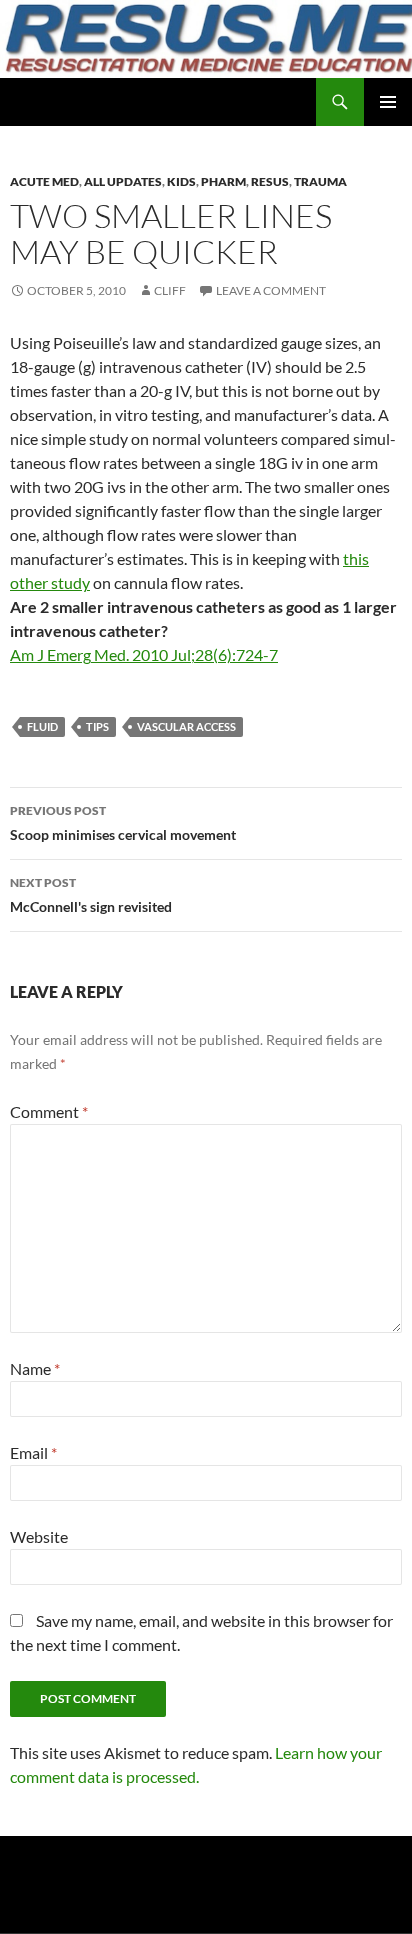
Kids (181, 181)
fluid (42, 726)
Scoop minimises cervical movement (123, 823)
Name (35, 1368)
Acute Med (44, 181)
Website (39, 1536)
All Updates (123, 181)
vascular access (186, 726)
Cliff (170, 290)
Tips (97, 726)
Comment (49, 1111)
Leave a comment (271, 290)
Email (33, 1452)
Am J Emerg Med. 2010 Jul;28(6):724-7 (144, 654)
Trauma (320, 181)
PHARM (223, 181)
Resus (270, 181)
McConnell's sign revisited (91, 895)
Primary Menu (388, 102)
